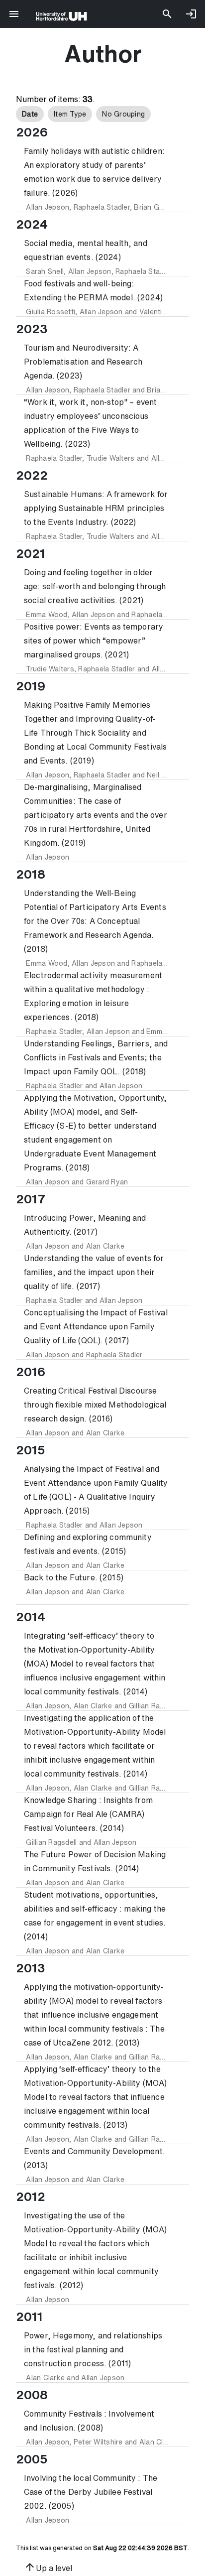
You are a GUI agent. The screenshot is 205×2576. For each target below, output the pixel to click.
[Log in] (191, 14)
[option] (30, 114)
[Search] (167, 14)
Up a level (48, 2567)
